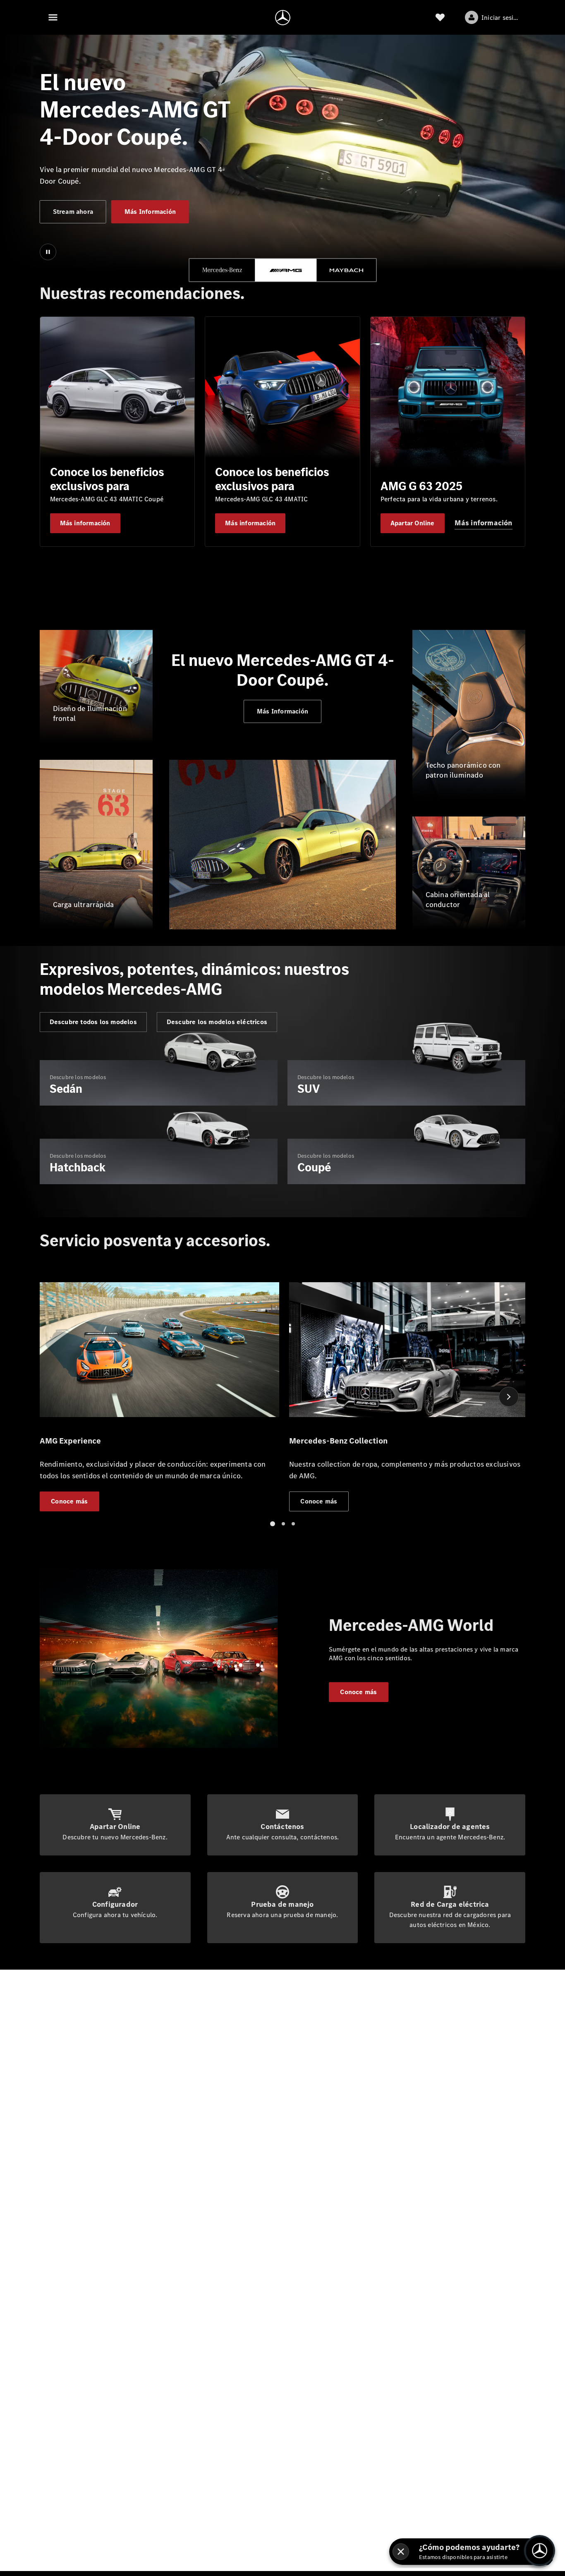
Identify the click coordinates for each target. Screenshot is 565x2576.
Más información (85, 523)
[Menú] (53, 17)
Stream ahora (73, 212)
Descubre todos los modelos (93, 1022)
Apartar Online (413, 523)
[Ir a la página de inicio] (283, 17)
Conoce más (358, 1692)
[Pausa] (48, 252)
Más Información (150, 212)
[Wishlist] (440, 17)
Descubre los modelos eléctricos (217, 1022)
